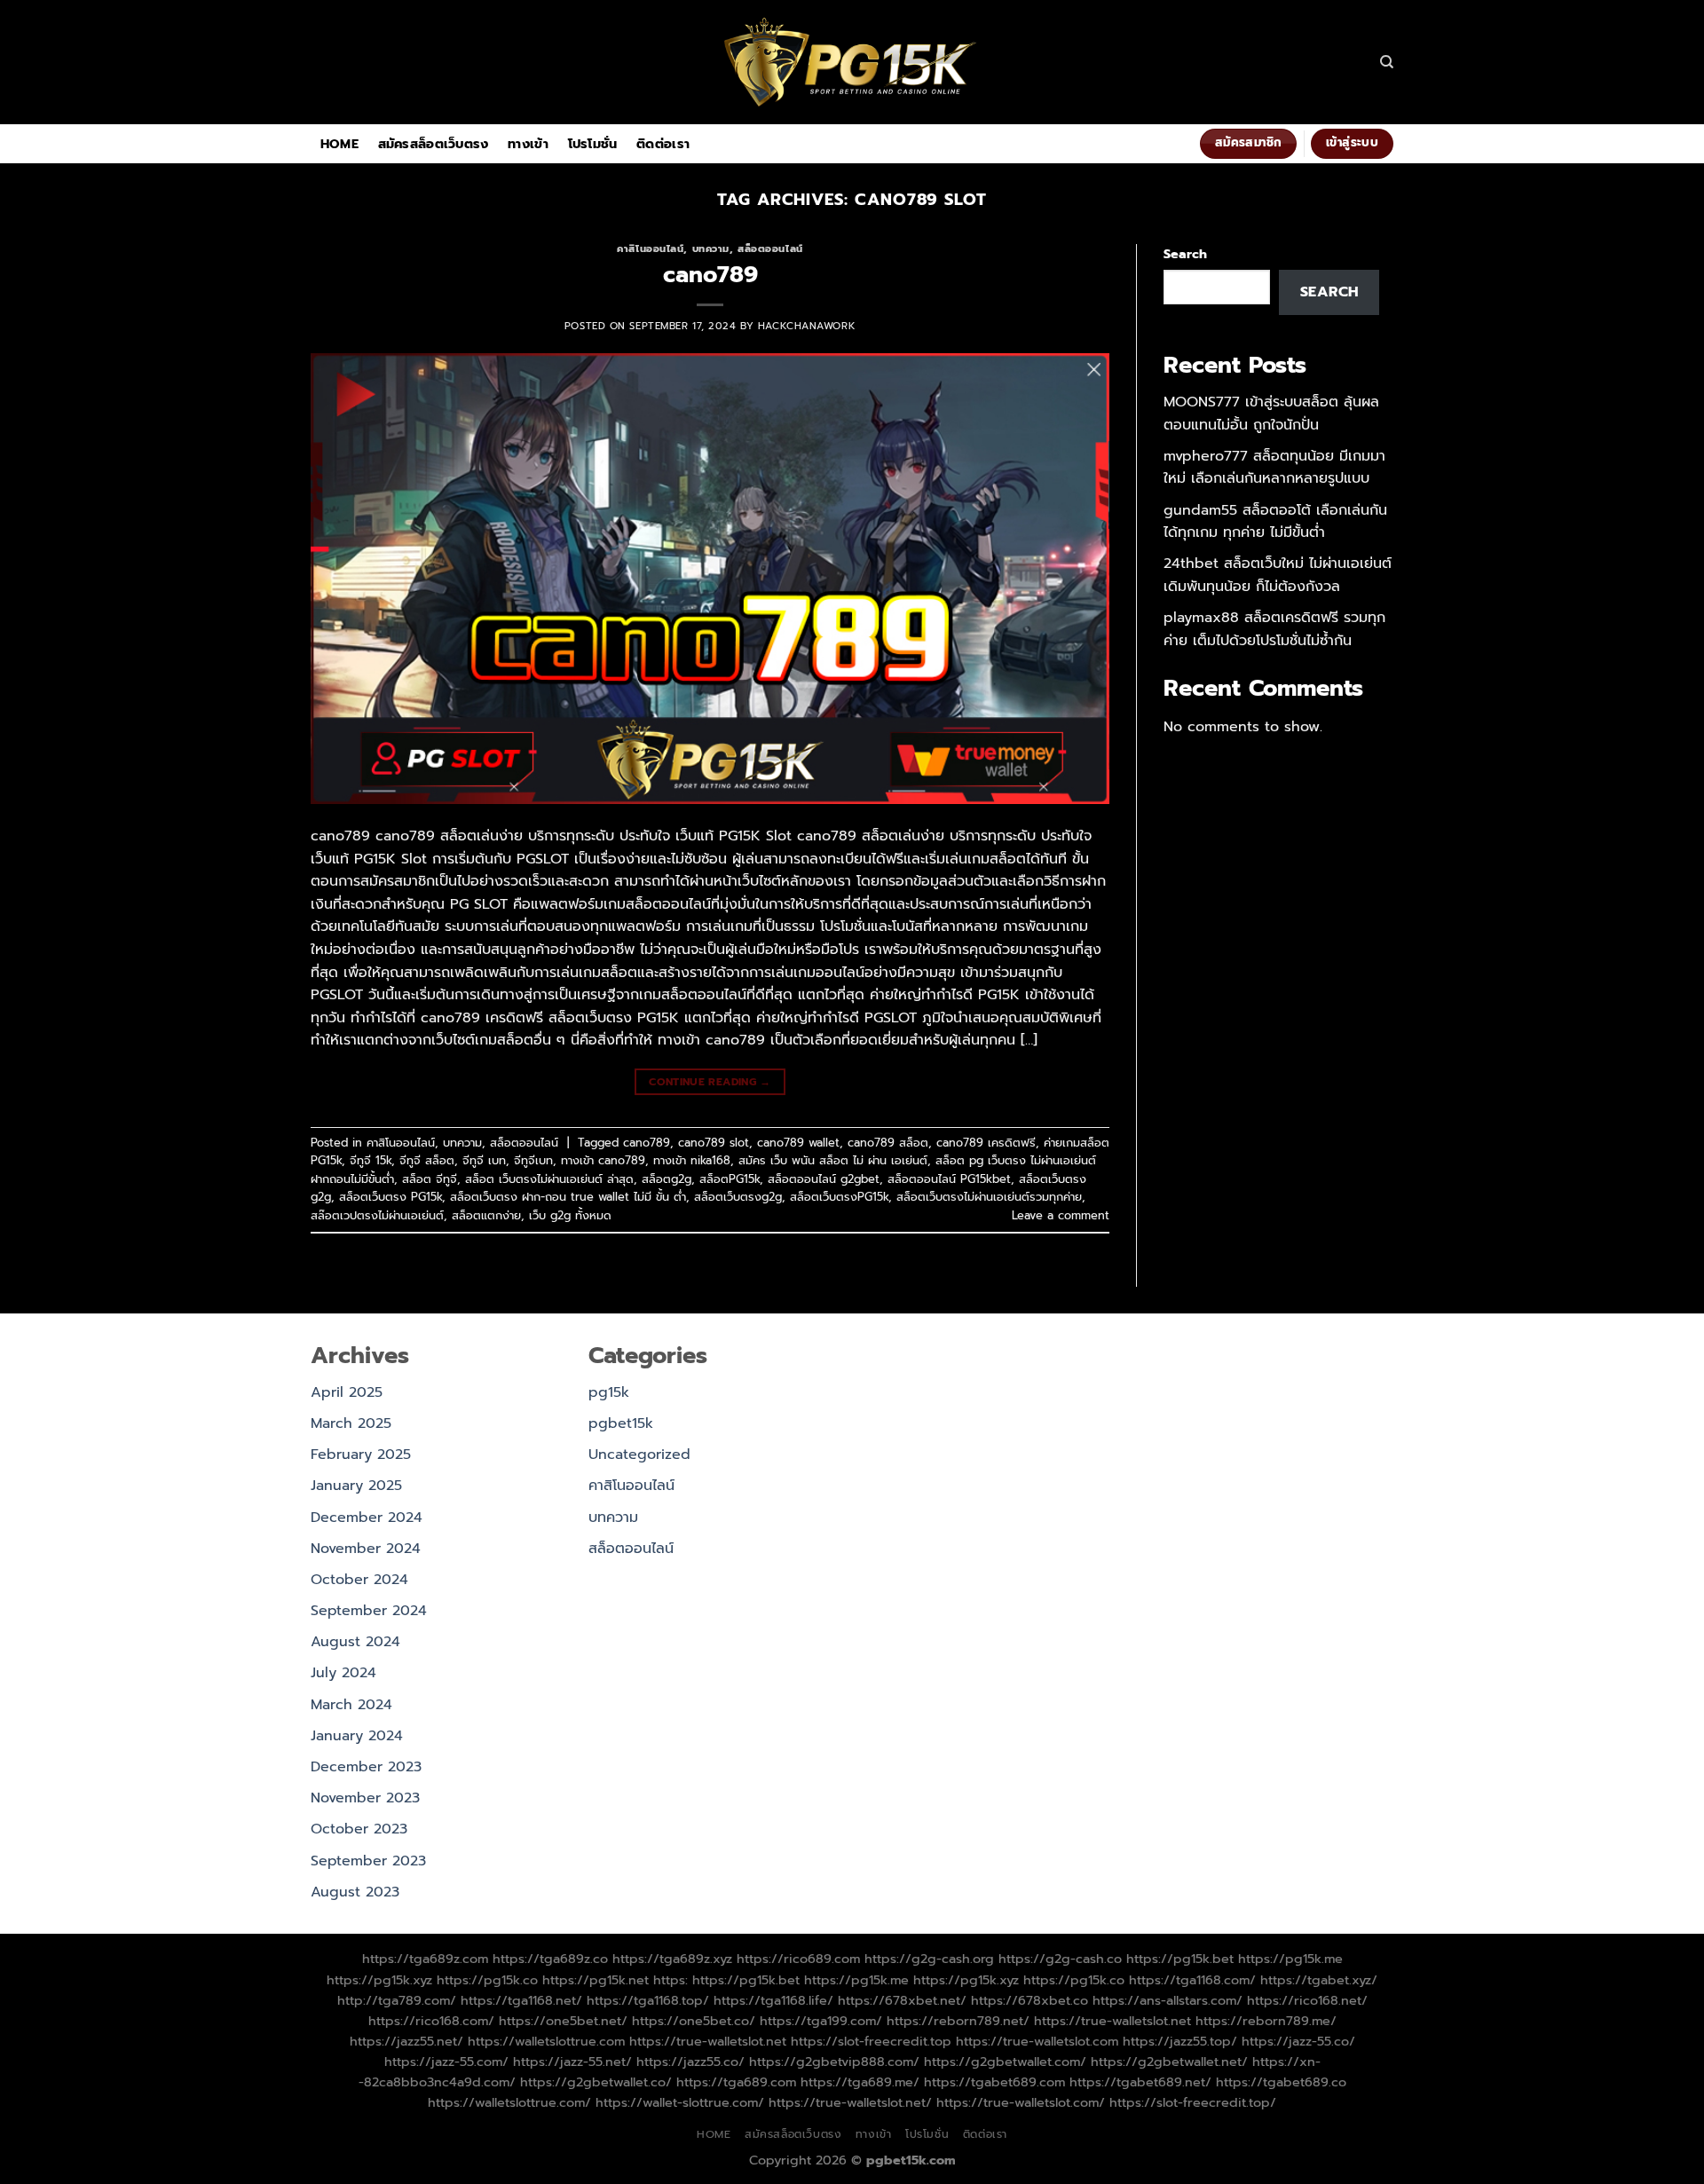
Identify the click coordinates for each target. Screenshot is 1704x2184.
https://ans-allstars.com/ (1168, 2000)
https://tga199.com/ (821, 2021)
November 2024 (366, 1549)
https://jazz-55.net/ (572, 2062)
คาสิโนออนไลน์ (650, 249)
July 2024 (343, 1673)
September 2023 (368, 1861)
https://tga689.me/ (860, 2082)
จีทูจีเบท (533, 1160)
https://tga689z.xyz (672, 1959)
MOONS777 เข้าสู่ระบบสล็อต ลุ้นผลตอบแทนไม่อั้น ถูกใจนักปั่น (1271, 414)
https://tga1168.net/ (521, 2000)
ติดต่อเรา (663, 144)
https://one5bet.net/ (563, 2021)
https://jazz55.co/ (690, 2062)
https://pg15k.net (596, 1980)
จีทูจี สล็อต (427, 1160)
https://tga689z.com (425, 1959)
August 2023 (355, 1892)
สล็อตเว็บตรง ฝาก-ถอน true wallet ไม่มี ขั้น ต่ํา (568, 1197)
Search (1185, 254)
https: (671, 1980)
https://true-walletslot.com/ (1021, 2102)
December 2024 (367, 1518)
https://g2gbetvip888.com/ (834, 2062)
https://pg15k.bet (1180, 1959)
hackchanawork (807, 326)
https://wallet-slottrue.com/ (680, 2102)
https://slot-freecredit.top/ (1193, 2102)
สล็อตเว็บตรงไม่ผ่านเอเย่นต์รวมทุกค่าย (989, 1197)
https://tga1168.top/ (648, 2000)
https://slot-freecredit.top (871, 2041)
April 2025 (347, 1392)
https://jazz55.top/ (1180, 2041)
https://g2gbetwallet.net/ (1169, 2062)
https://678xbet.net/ (902, 2000)
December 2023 (366, 1767)
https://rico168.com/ (431, 2021)
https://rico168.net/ (1307, 2000)
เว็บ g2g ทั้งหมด (570, 1215)
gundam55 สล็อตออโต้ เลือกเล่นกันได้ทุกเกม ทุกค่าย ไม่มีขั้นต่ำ (1275, 522)
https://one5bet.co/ (694, 2021)
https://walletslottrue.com (546, 2041)
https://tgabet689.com (994, 2082)
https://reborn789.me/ (1266, 2021)
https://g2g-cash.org (929, 1959)
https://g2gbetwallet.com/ (1005, 2062)
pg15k (609, 1392)
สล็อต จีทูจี (430, 1179)
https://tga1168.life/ (773, 2000)
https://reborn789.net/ (958, 2021)
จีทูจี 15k (371, 1160)
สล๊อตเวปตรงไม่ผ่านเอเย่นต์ (377, 1215)
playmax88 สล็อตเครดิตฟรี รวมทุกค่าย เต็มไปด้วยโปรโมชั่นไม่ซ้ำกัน (1274, 629)
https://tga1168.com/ (1192, 1980)
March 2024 (351, 1705)
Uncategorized (639, 1455)
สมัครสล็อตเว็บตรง (434, 144)
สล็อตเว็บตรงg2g (738, 1197)
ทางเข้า (528, 144)
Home (339, 144)
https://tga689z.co (550, 1959)
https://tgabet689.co (1281, 2082)
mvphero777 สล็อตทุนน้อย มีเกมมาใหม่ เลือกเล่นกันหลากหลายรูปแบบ (1274, 468)
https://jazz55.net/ (406, 2041)
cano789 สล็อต (888, 1143)
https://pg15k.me (1290, 1959)
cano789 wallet (798, 1143)
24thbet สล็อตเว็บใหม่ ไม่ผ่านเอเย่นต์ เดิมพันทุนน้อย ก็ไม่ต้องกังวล (1278, 575)
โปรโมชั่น (593, 144)
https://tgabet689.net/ (1140, 2082)
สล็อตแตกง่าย (486, 1215)
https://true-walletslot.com (1037, 2041)
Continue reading (710, 1082)
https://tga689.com (736, 2082)
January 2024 (357, 1736)
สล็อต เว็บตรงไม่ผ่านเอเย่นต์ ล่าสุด (549, 1179)
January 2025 (356, 1486)
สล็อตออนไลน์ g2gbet (824, 1179)
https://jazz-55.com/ (446, 2062)
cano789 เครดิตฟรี (986, 1143)
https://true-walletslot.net (1112, 2021)
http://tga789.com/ (397, 2000)
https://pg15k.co (487, 1980)
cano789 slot (714, 1143)
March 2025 (351, 1423)
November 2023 (365, 1798)
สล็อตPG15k (730, 1179)
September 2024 (369, 1611)
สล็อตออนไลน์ (770, 249)
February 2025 (361, 1455)
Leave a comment (1061, 1215)
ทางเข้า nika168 (692, 1160)
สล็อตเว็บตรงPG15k (839, 1197)
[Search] (1387, 62)
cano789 (710, 275)
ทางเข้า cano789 (603, 1160)
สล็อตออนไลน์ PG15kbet (949, 1179)
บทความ (711, 249)
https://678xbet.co (1029, 2000)
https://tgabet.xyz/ (1319, 1980)
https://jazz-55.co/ (1298, 2041)
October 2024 (359, 1580)
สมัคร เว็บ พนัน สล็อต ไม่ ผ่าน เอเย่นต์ (833, 1160)
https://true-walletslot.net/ (850, 2102)
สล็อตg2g (667, 1179)
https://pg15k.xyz (379, 1980)
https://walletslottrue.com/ (509, 2102)
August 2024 (355, 1642)
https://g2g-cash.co (1060, 1959)
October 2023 (359, 1829)
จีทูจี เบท (484, 1160)
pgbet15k (621, 1423)
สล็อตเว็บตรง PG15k (390, 1197)
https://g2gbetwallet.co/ (596, 2082)
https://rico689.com (798, 1959)
